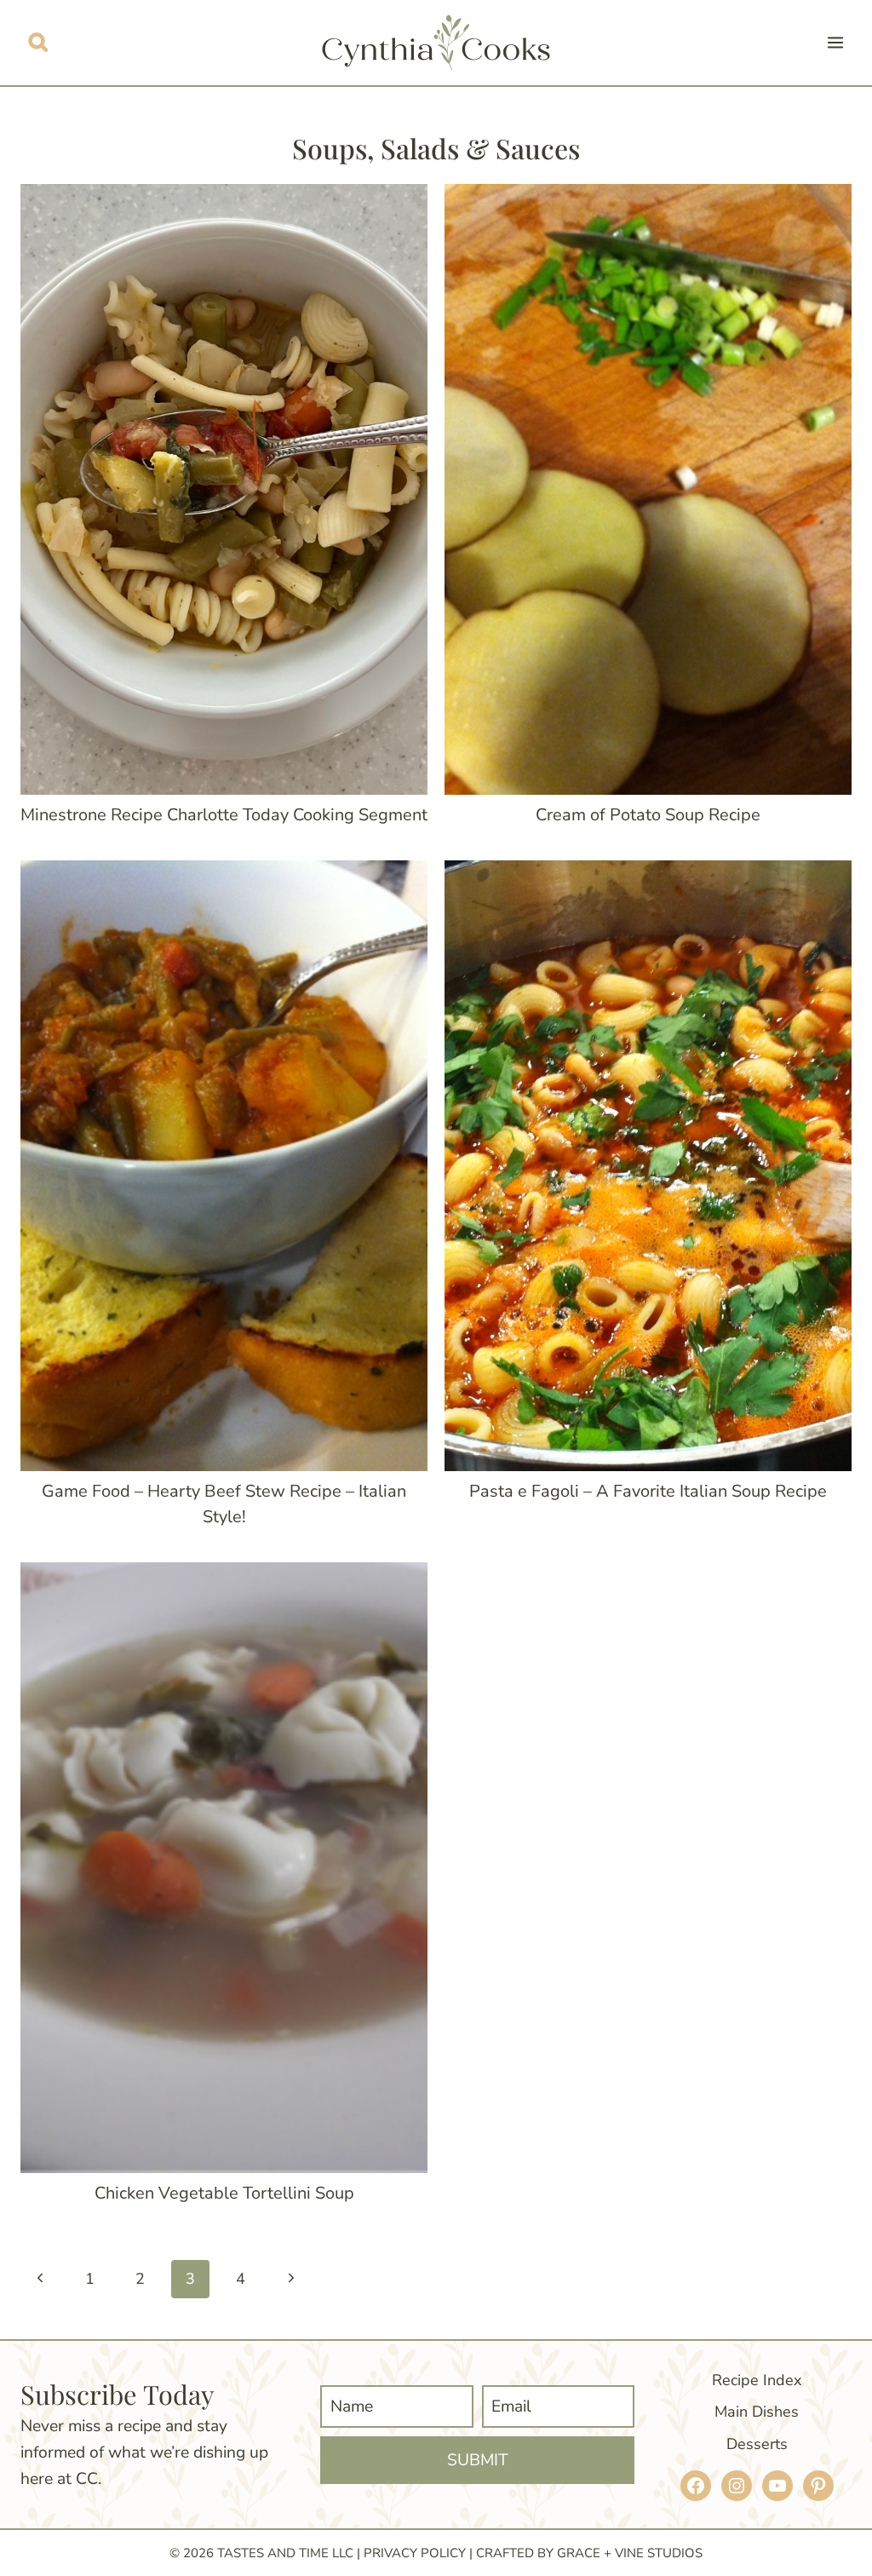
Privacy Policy (415, 2553)
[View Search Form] (38, 42)
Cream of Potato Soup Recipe (648, 815)
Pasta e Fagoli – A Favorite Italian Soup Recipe (648, 1491)
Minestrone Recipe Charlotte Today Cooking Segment (224, 815)
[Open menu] (835, 42)
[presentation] (224, 489)
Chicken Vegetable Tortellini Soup (224, 2193)
